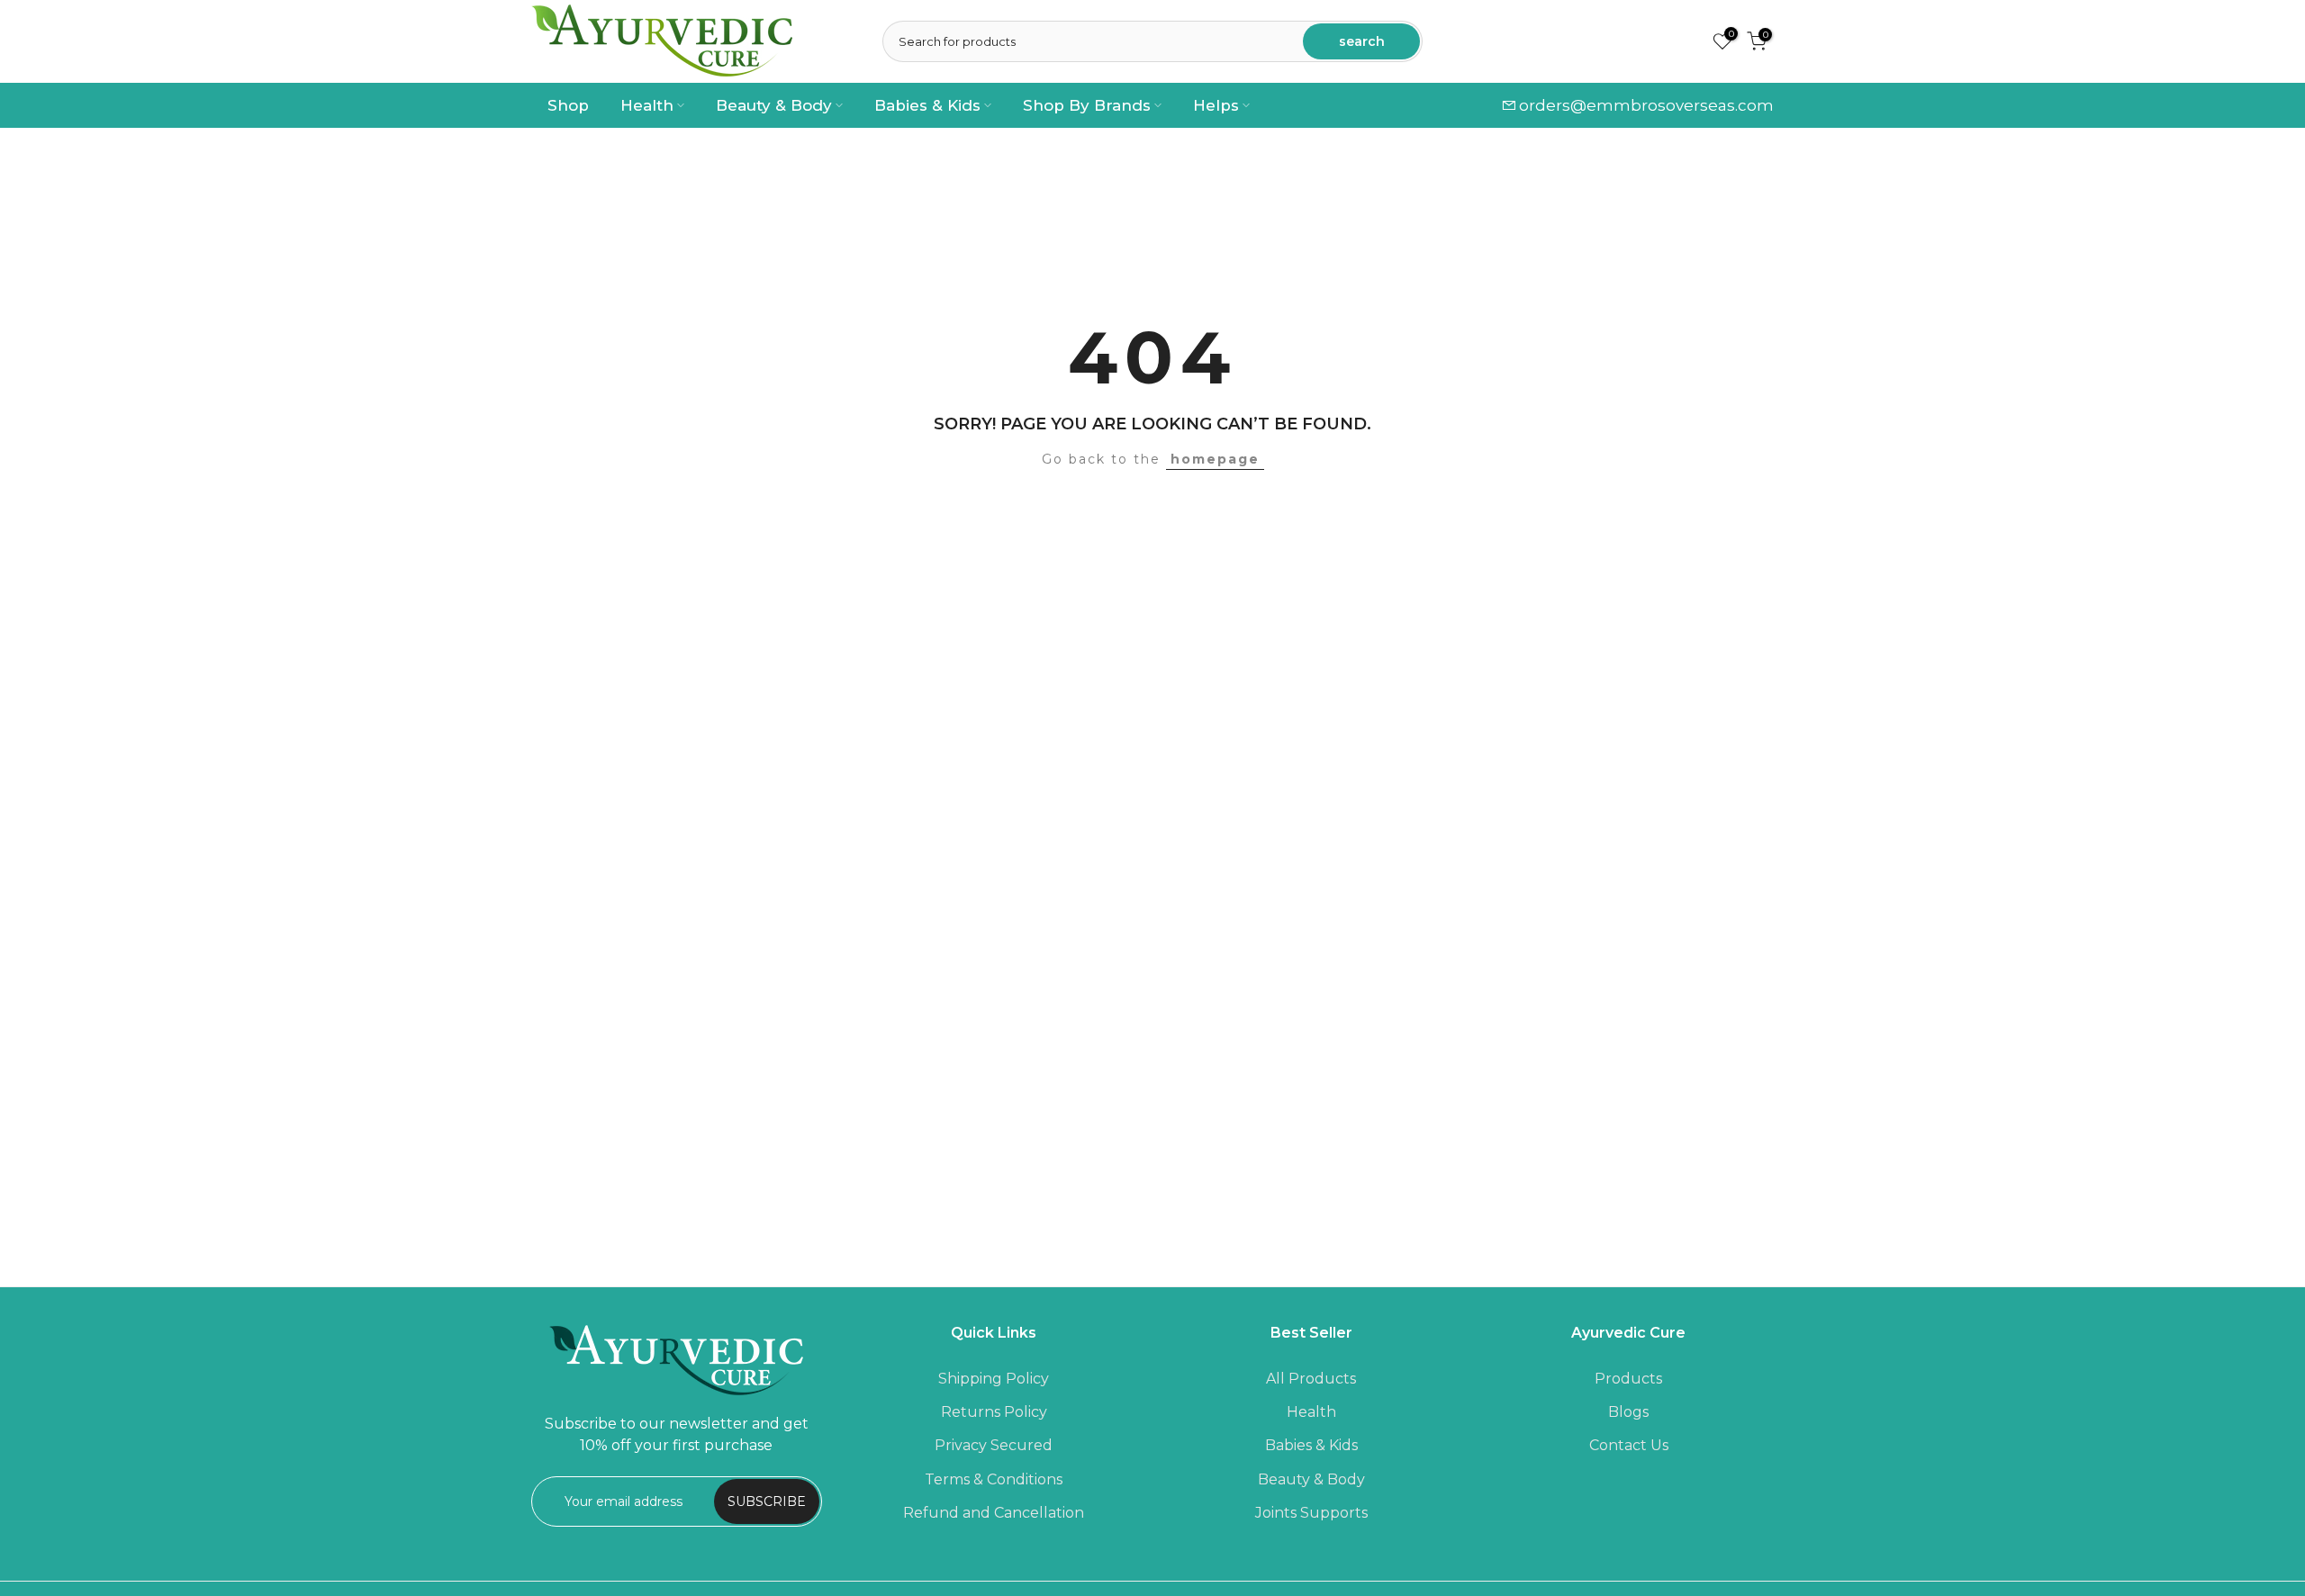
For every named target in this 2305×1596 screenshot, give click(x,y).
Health (647, 105)
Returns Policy (994, 1412)
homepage (1215, 459)
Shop (568, 105)
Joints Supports (1311, 1512)
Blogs (1628, 1412)
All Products (1311, 1379)
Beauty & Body (774, 105)
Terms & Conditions (994, 1479)
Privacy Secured (994, 1445)
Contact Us (1629, 1445)
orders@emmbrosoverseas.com (1646, 105)
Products (1628, 1379)
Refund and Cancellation (994, 1512)
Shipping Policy (994, 1379)
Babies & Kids (927, 105)
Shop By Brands (1087, 105)
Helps (1216, 105)
